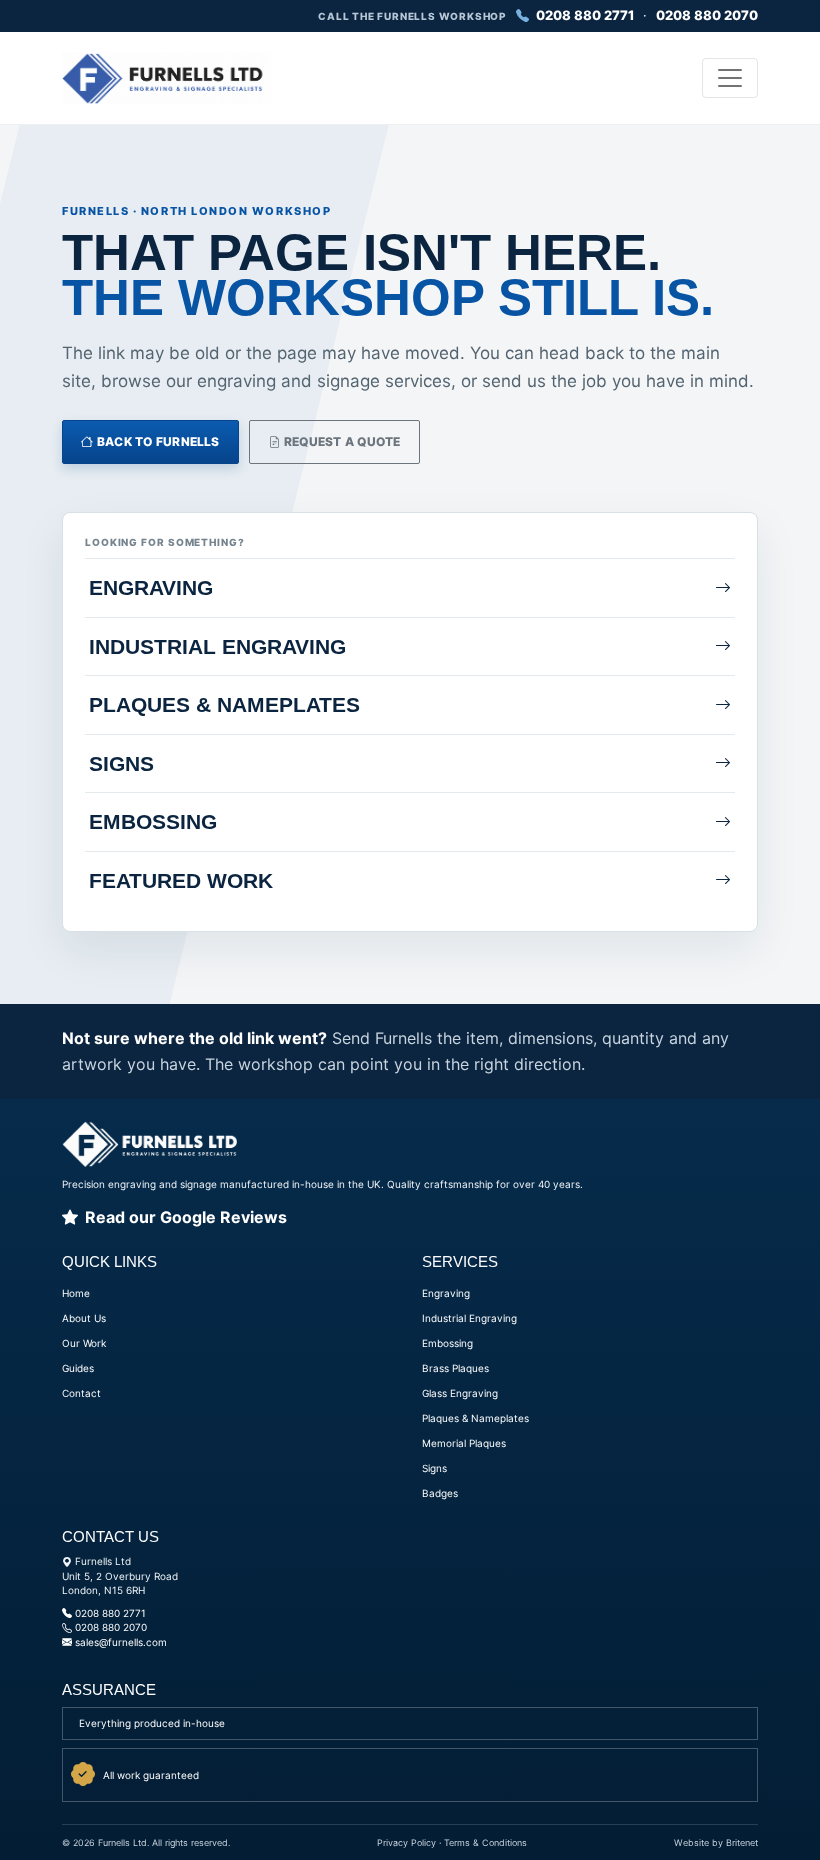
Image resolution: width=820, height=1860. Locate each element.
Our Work (84, 1343)
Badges (440, 1493)
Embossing (447, 1343)
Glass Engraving (460, 1393)
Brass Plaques (455, 1368)
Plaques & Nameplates (475, 1418)
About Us (84, 1318)
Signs (434, 1468)
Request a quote (341, 441)
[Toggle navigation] (730, 78)
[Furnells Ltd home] (167, 78)
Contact (81, 1393)
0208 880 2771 (583, 15)
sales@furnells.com (121, 1642)
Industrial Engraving (469, 1318)
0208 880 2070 (707, 15)
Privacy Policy (406, 1842)
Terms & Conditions (485, 1842)
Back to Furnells (157, 441)
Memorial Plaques (464, 1443)
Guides (78, 1368)
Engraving (446, 1293)
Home (76, 1293)
